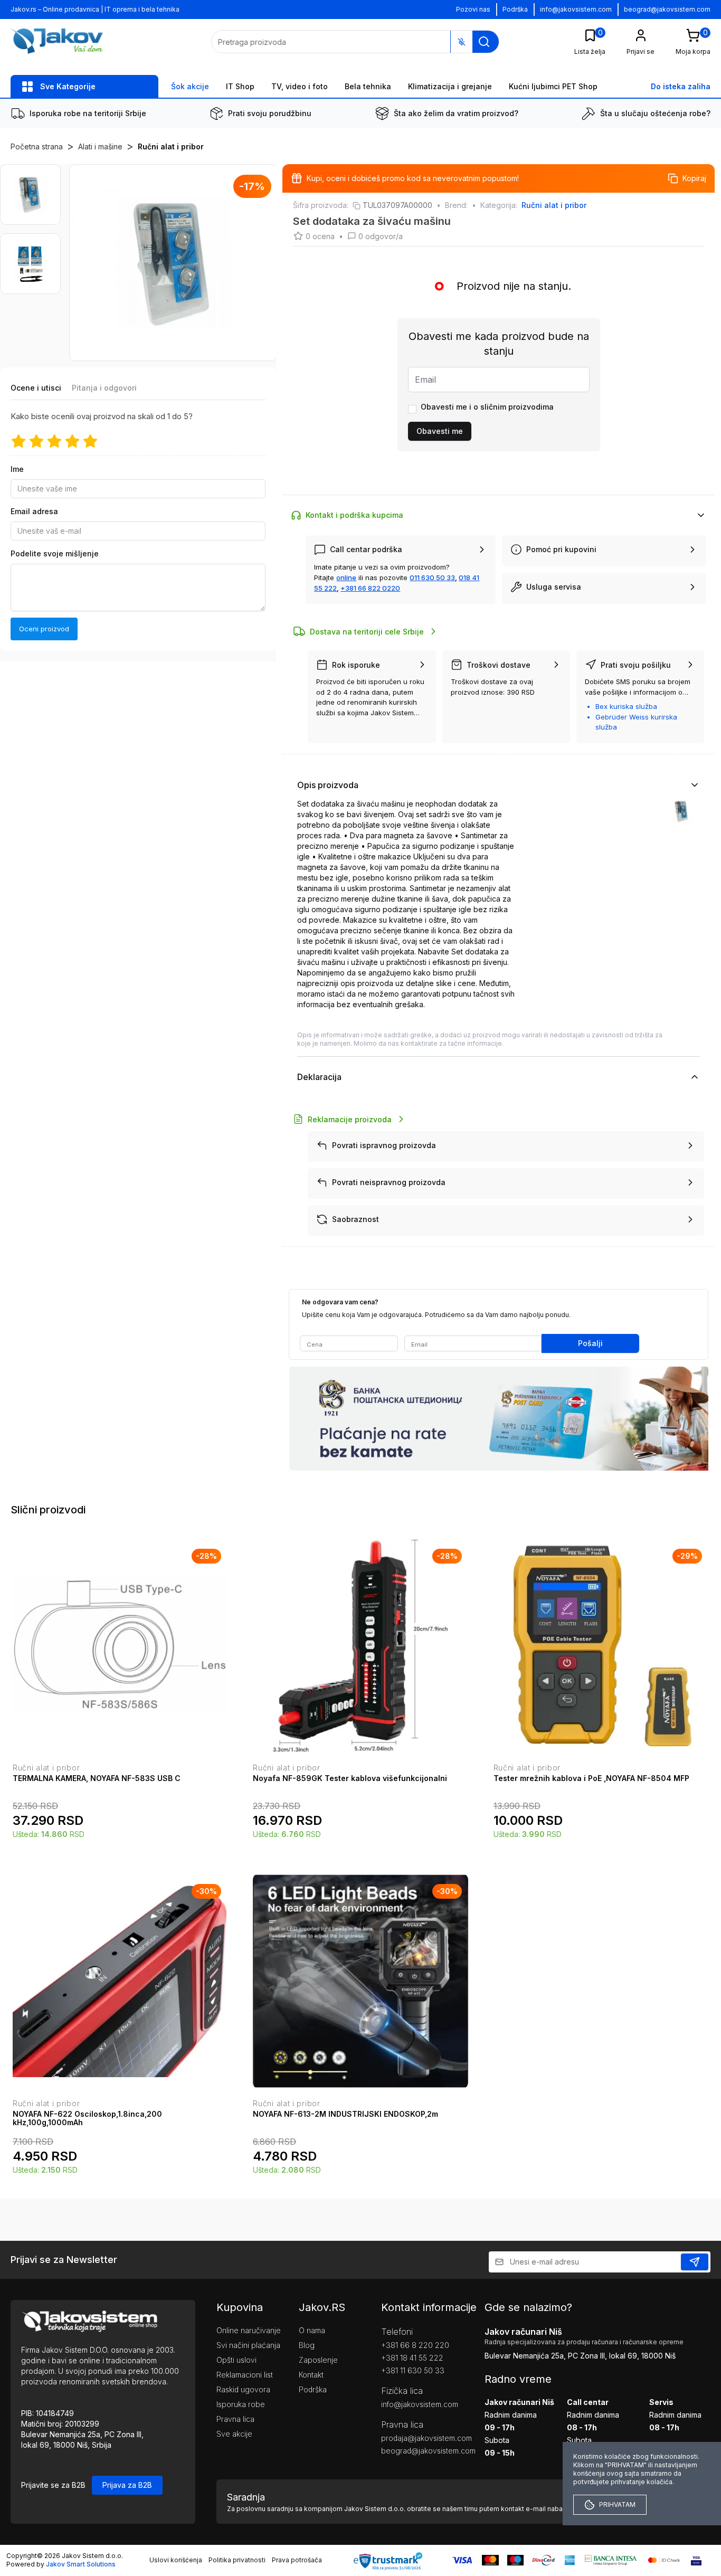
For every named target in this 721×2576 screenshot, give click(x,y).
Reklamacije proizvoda (350, 1119)
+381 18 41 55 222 (412, 2358)
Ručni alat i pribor (171, 146)
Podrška (515, 9)
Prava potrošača (297, 2560)
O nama (312, 2330)
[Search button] (484, 42)
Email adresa (34, 511)
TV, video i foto (300, 86)
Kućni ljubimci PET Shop (553, 86)
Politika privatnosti (237, 2560)
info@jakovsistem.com (576, 9)
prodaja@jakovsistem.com (417, 2438)
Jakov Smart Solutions (81, 2564)
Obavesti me (440, 431)
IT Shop (240, 86)
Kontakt (311, 2375)
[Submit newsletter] (695, 2262)
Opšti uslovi (236, 2360)
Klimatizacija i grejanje (450, 86)
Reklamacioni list (245, 2375)
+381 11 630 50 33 (413, 2370)
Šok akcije (190, 86)
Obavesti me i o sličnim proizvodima (487, 407)
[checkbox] (412, 409)
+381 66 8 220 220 (415, 2345)
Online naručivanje (249, 2330)
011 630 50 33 (432, 577)
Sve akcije (234, 2434)
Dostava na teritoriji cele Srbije (367, 632)
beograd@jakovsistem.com (667, 9)
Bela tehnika (368, 86)
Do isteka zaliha (681, 86)
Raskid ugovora (243, 2389)
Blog (307, 2345)
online (346, 577)
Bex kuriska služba (626, 706)
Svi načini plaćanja (248, 2345)
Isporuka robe (241, 2404)
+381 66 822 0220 (370, 588)
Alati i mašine (100, 146)
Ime (17, 469)
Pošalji (590, 1343)
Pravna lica (235, 2419)
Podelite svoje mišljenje (55, 553)
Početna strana (37, 146)
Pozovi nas (473, 9)
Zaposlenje (318, 2360)
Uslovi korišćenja (176, 2560)
